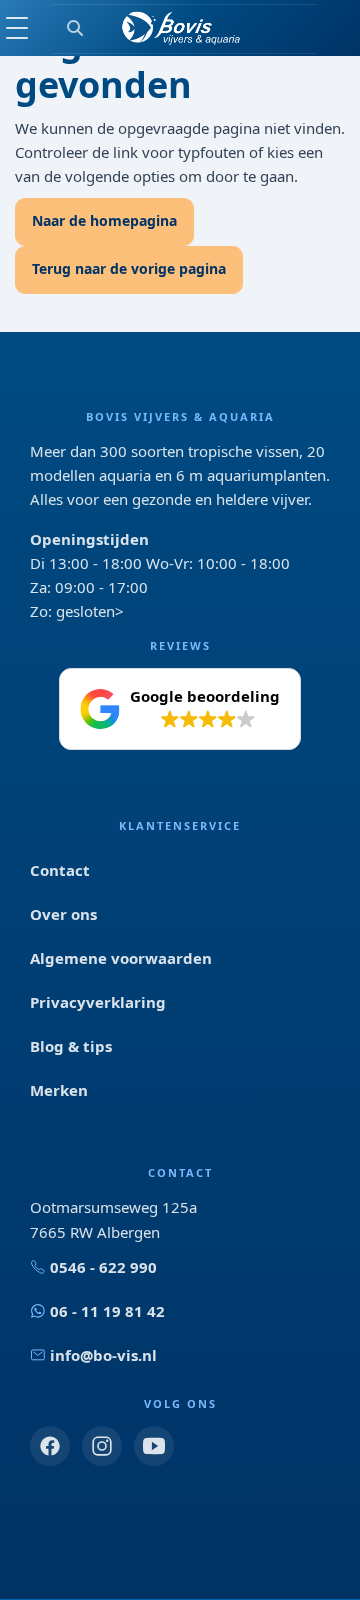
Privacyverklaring (98, 1002)
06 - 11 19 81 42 (107, 1311)
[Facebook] (50, 1446)
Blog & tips (71, 1046)
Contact (60, 870)
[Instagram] (102, 1446)
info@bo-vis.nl (103, 1355)
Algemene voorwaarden (121, 958)
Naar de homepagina (104, 220)
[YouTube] (154, 1446)
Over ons (63, 914)
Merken (59, 1090)
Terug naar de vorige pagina (129, 268)
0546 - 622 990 (103, 1267)
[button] (180, 709)
